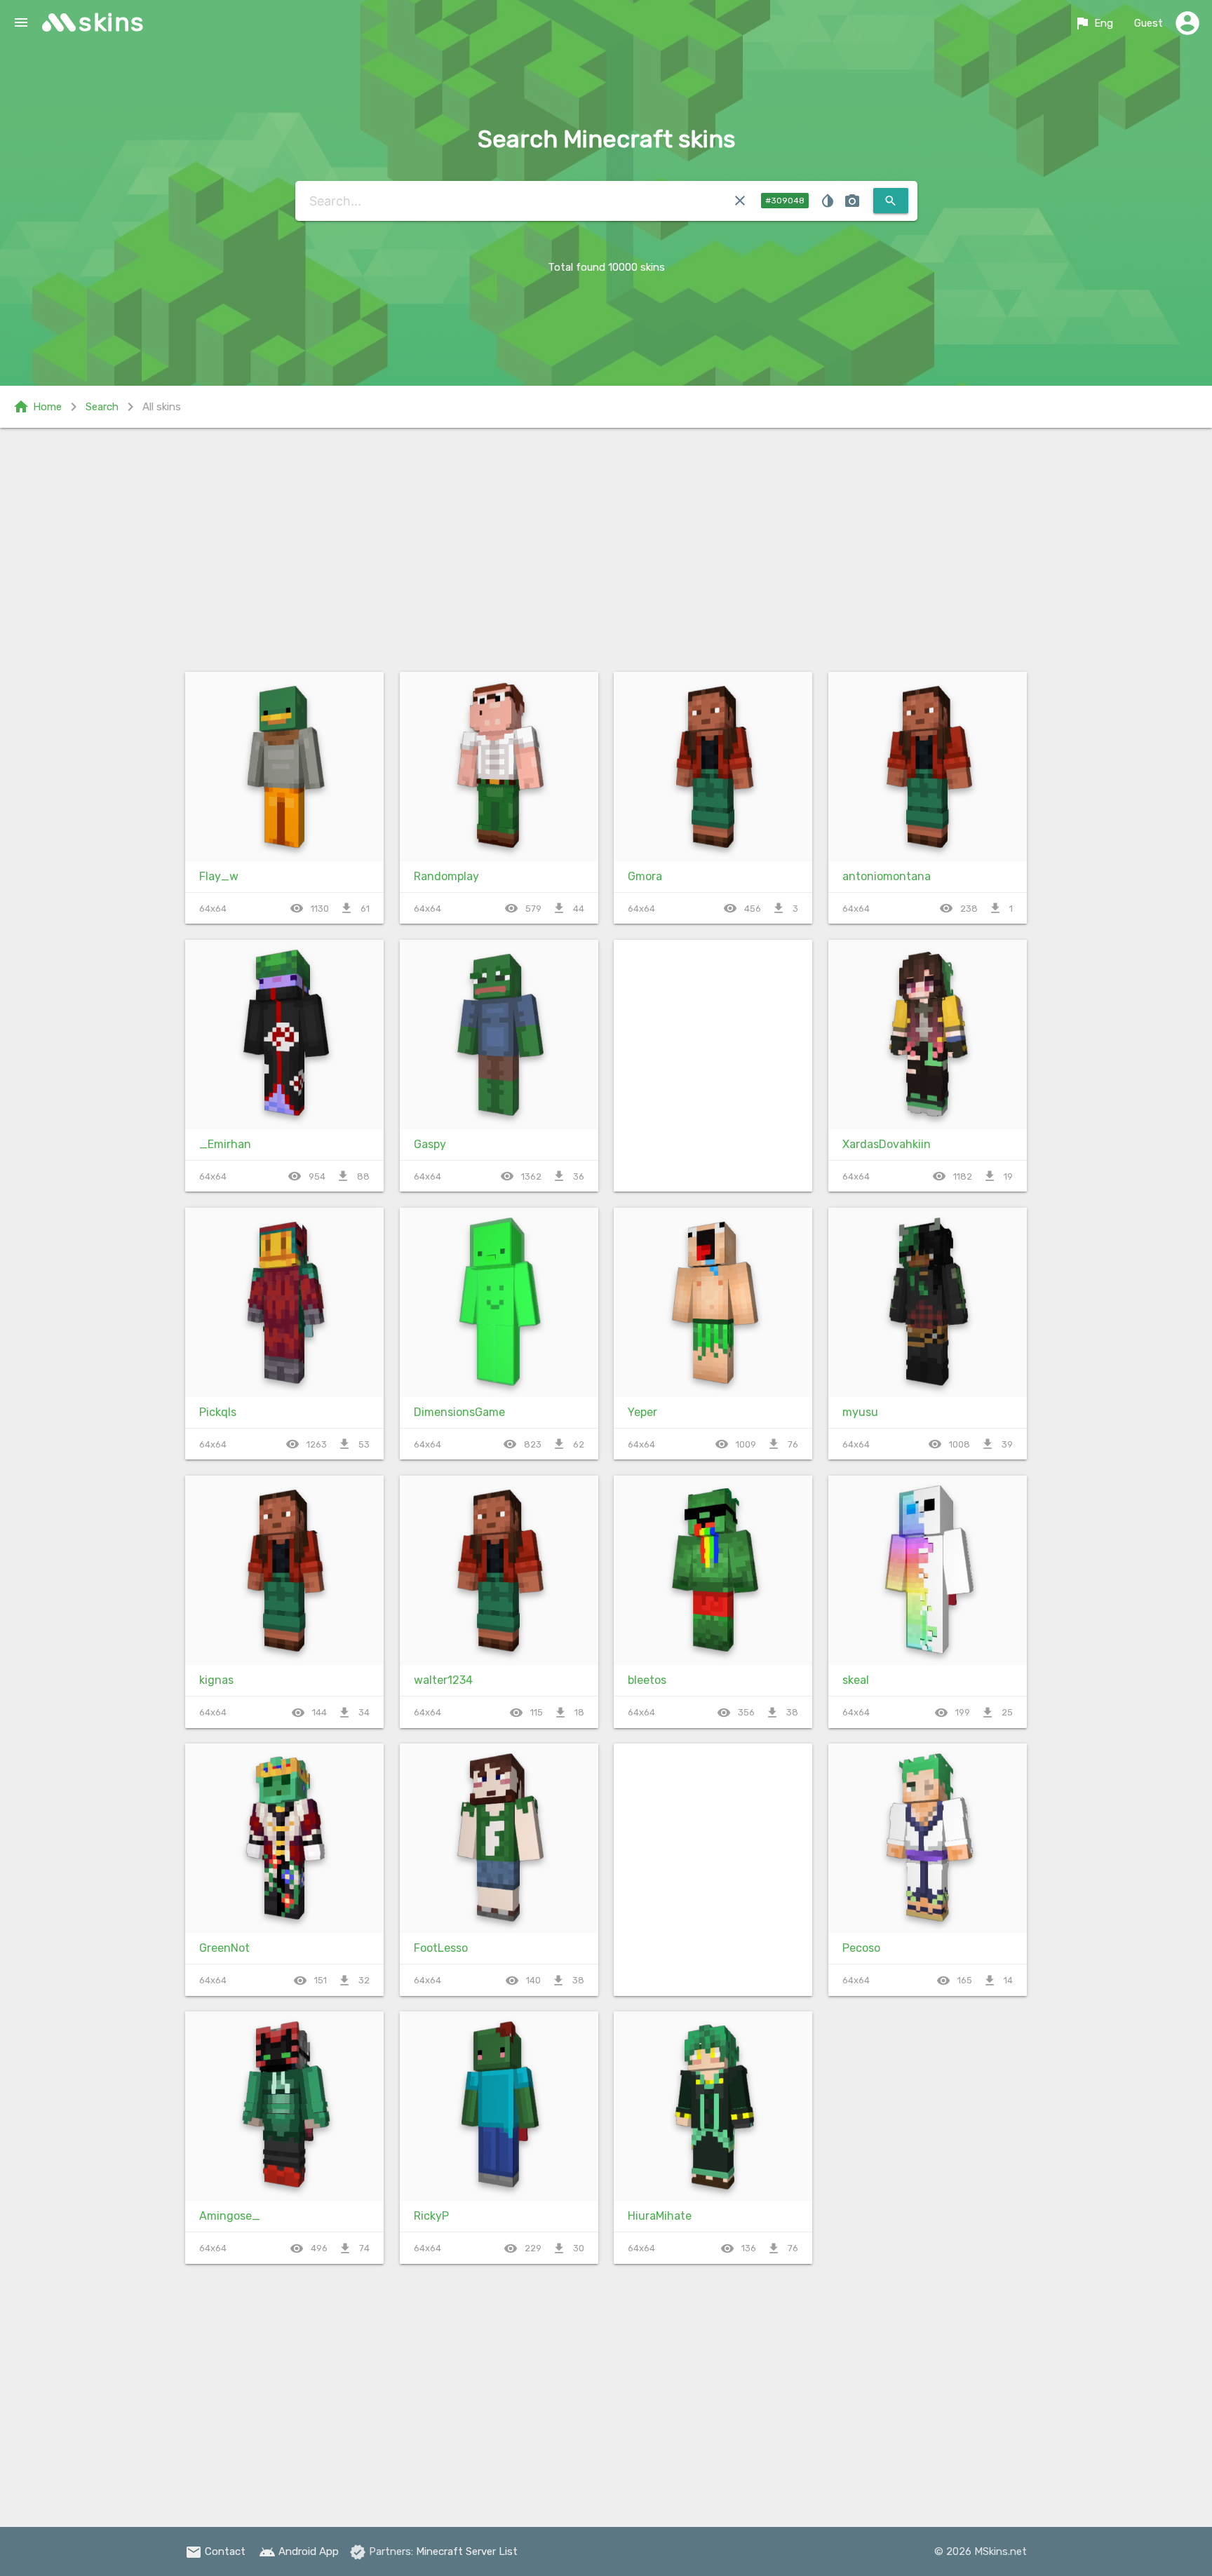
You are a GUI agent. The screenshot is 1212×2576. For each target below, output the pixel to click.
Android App (299, 2551)
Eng (1093, 23)
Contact (215, 2551)
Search (102, 407)
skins (112, 22)
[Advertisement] (606, 547)
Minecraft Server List (467, 2551)
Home (37, 407)
